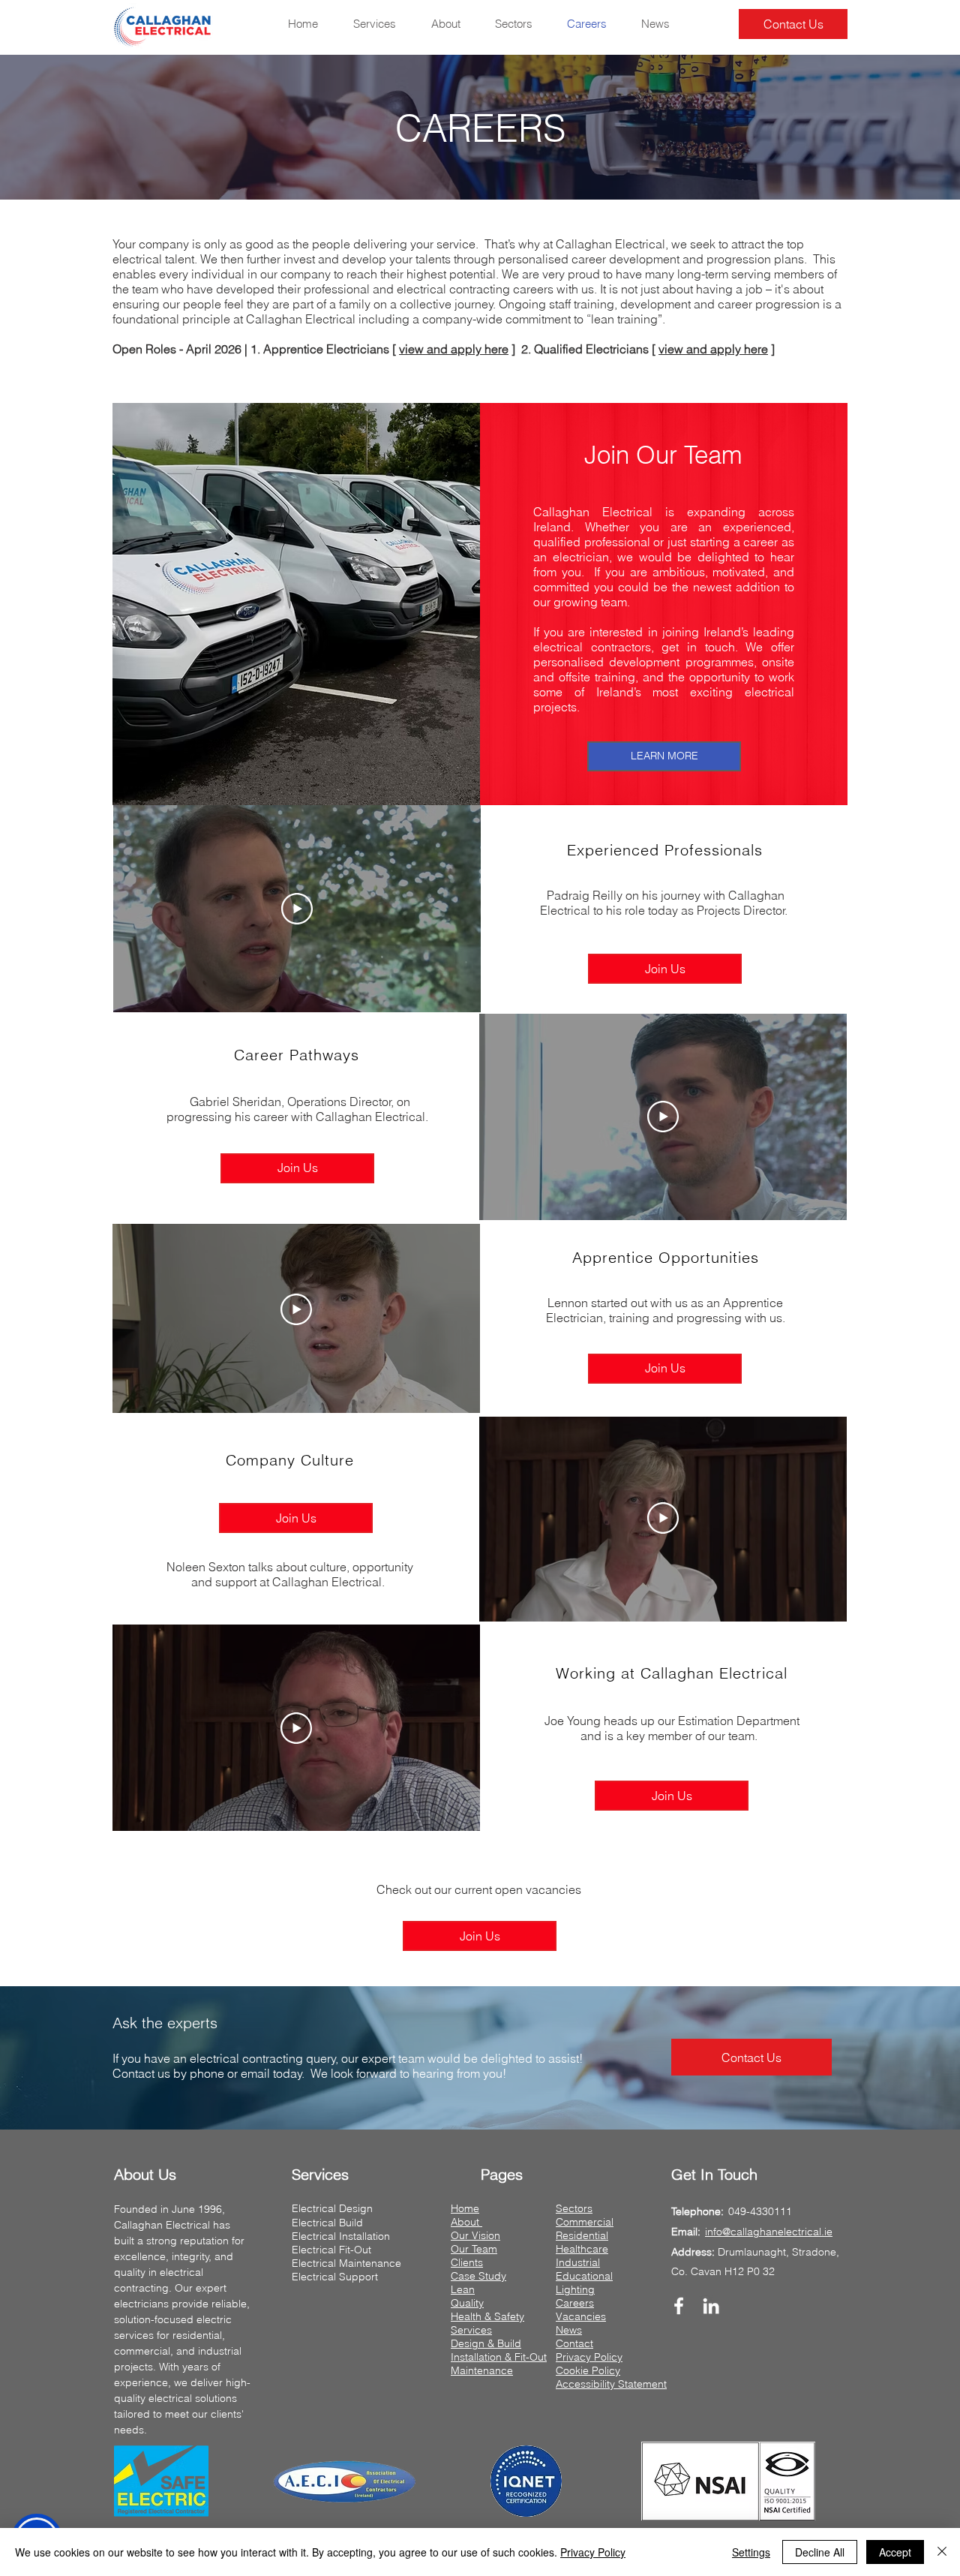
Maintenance (482, 2370)
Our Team (474, 2249)
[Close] (942, 2552)
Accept (895, 2552)
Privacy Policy (589, 2357)
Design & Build (486, 2343)
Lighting (575, 2289)
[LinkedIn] (711, 2306)
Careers (575, 2303)
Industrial (578, 2262)
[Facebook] (679, 2306)
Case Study (478, 2276)
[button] (751, 2057)
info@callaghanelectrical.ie (769, 2232)
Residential (582, 2235)
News (569, 2330)
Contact (574, 2343)
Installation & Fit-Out (499, 2357)
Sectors (574, 2208)
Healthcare (582, 2249)
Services (471, 2330)
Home (465, 2208)
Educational (584, 2276)
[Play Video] (663, 1518)
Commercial (585, 2222)
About (466, 2222)
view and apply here (454, 349)
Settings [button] (751, 2552)
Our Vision (475, 2235)
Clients (467, 2262)
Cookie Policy (588, 2370)
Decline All (820, 2552)
